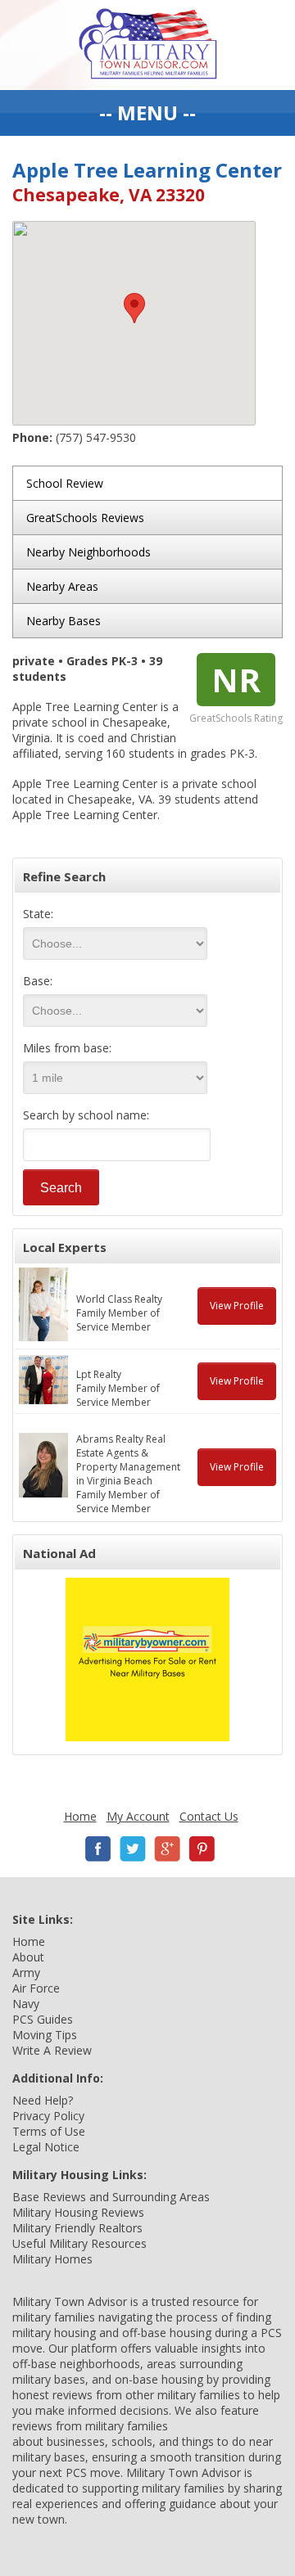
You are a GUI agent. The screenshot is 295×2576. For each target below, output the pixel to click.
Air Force (36, 1988)
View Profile (237, 1306)
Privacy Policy (48, 2116)
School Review (65, 483)
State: (38, 914)
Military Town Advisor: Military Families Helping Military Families (148, 45)
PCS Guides (43, 2019)
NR (236, 680)
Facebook (98, 1849)
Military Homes (52, 2259)
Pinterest (202, 1849)
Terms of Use (49, 2131)
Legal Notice (46, 2147)
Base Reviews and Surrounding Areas (111, 2197)
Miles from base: (67, 1048)
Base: (38, 981)
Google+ (167, 1849)
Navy (26, 2004)
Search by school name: (86, 1115)
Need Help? (43, 2100)
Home (80, 1816)
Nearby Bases (64, 621)
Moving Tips (45, 2035)
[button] (134, 308)
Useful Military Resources (79, 2243)
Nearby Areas (62, 586)
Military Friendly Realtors (77, 2228)
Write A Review (52, 2050)
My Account (138, 1816)
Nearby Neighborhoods (88, 552)
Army (26, 1973)
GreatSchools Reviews (85, 518)
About (28, 1957)
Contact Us (209, 1816)
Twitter (133, 1849)
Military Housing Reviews (78, 2212)
